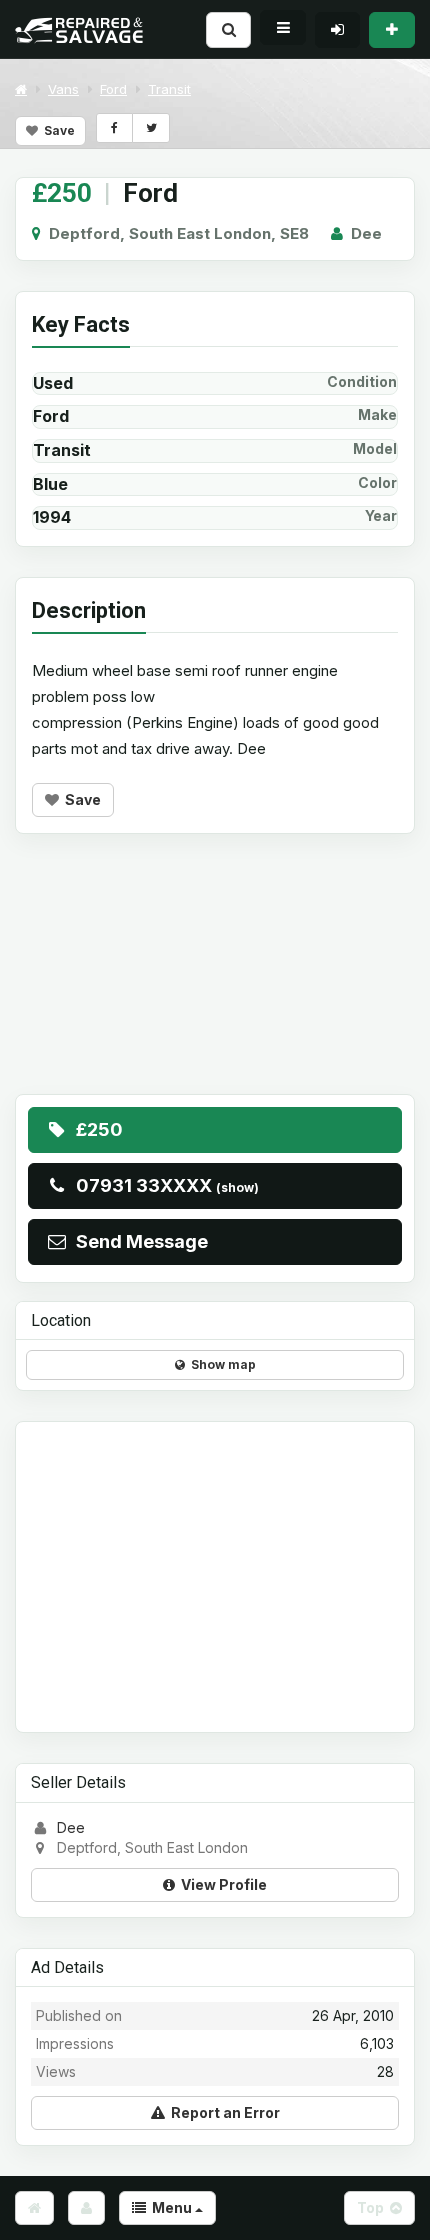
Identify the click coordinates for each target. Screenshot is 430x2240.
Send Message (138, 1241)
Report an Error (222, 2112)
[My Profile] (86, 2208)
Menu (170, 2207)
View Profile (221, 1884)
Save (56, 130)
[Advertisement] (215, 979)
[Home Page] (34, 2208)
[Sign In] (337, 29)
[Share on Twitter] (150, 128)
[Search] (228, 29)
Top (373, 2207)
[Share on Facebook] (114, 128)
